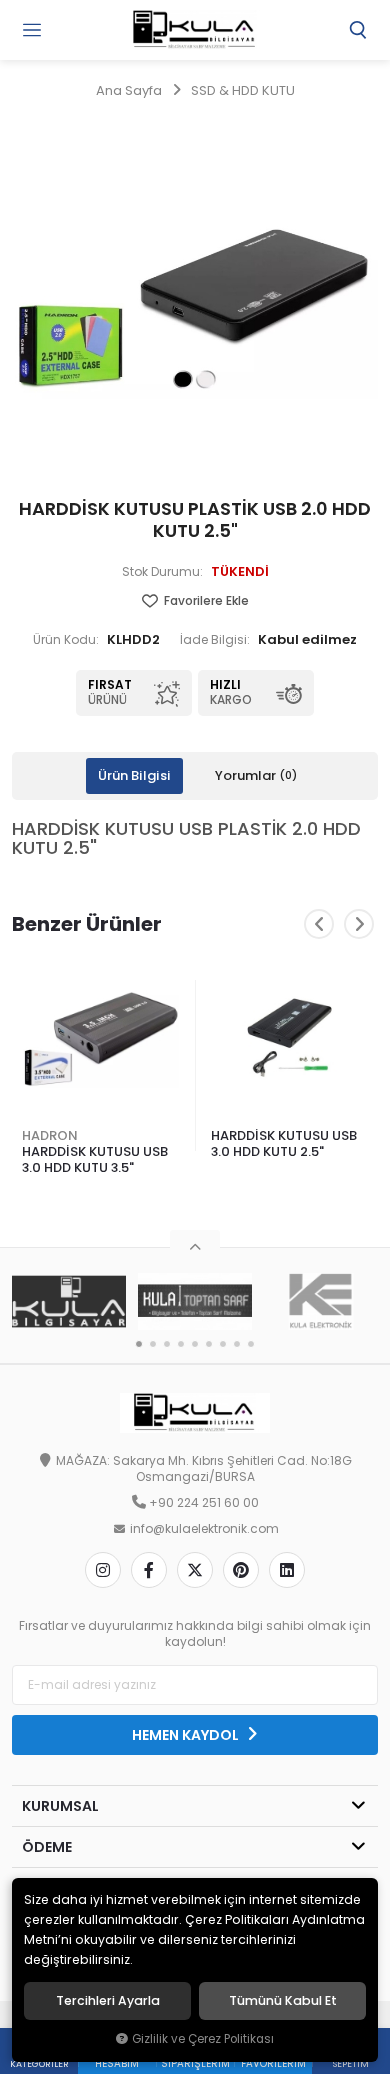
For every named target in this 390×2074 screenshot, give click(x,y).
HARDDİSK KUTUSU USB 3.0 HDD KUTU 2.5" (284, 1143)
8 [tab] (237, 1344)
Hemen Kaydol (187, 1735)
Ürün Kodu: (66, 640)
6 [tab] (209, 1344)
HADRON (50, 1135)
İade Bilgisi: (215, 640)
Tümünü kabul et (283, 2001)
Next (359, 924)
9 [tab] (251, 1344)
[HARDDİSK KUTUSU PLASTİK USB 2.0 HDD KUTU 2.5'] (195, 295)
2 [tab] (153, 1344)
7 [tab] (223, 1344)
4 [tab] (181, 1344)
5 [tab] (195, 1344)
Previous (319, 924)
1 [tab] (139, 1344)
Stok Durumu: (162, 572)
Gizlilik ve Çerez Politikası (203, 2039)
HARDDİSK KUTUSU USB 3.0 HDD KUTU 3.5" (95, 1159)
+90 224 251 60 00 (204, 1503)
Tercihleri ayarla (108, 2001)
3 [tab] (167, 1344)
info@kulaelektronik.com (204, 1529)
